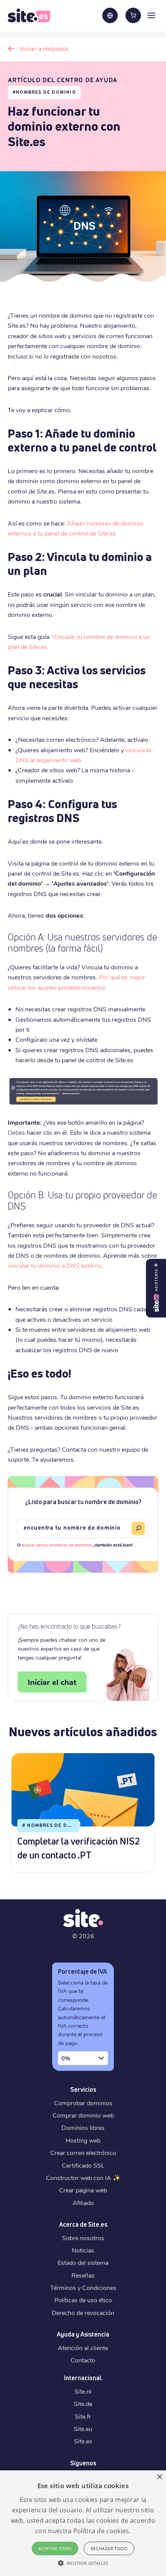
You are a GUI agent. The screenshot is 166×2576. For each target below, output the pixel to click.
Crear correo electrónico (83, 2152)
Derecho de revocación (83, 2312)
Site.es (83, 2441)
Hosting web (83, 2140)
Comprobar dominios (83, 2103)
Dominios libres (83, 2127)
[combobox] (83, 2058)
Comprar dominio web (83, 2115)
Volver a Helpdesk (44, 48)
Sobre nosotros (83, 2238)
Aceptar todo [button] (55, 2548)
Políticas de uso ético (83, 2300)
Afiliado (83, 2203)
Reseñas (83, 2275)
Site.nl (83, 2391)
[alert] (83, 2523)
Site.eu (83, 2429)
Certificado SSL (83, 2165)
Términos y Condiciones (83, 2287)
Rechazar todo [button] (109, 2548)
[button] (83, 2563)
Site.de (83, 2403)
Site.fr (83, 2416)
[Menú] (151, 15)
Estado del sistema (83, 2262)
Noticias (83, 2250)
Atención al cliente (83, 2348)
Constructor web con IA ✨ (83, 2178)
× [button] (159, 2477)
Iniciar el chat (52, 1682)
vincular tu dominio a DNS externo (55, 1265)
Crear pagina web (83, 2190)
